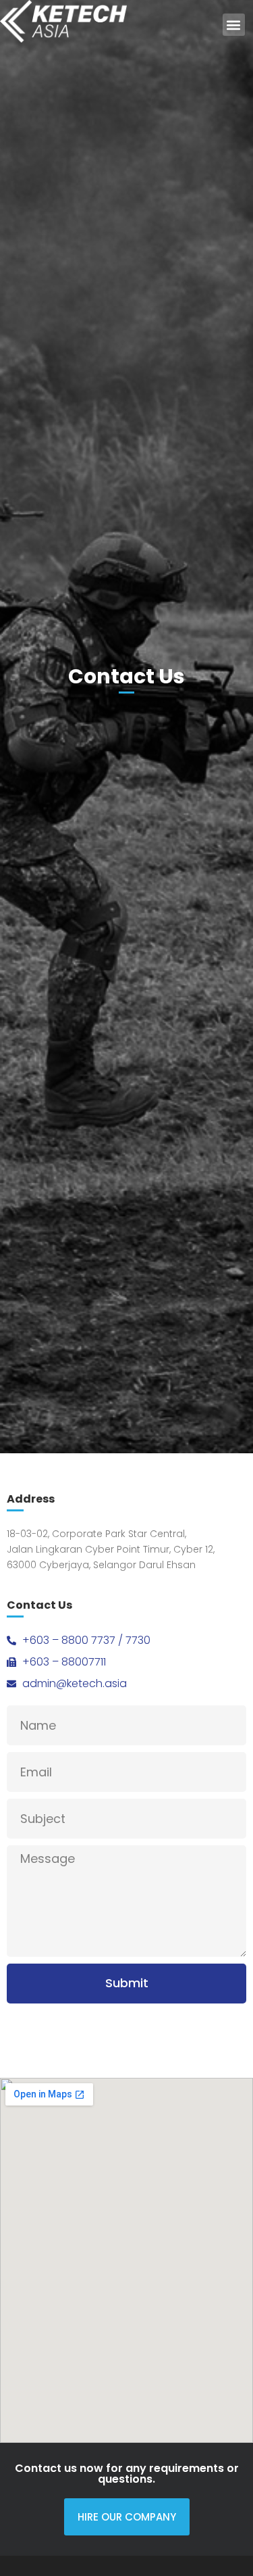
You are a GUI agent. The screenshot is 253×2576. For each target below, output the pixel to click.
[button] (234, 25)
